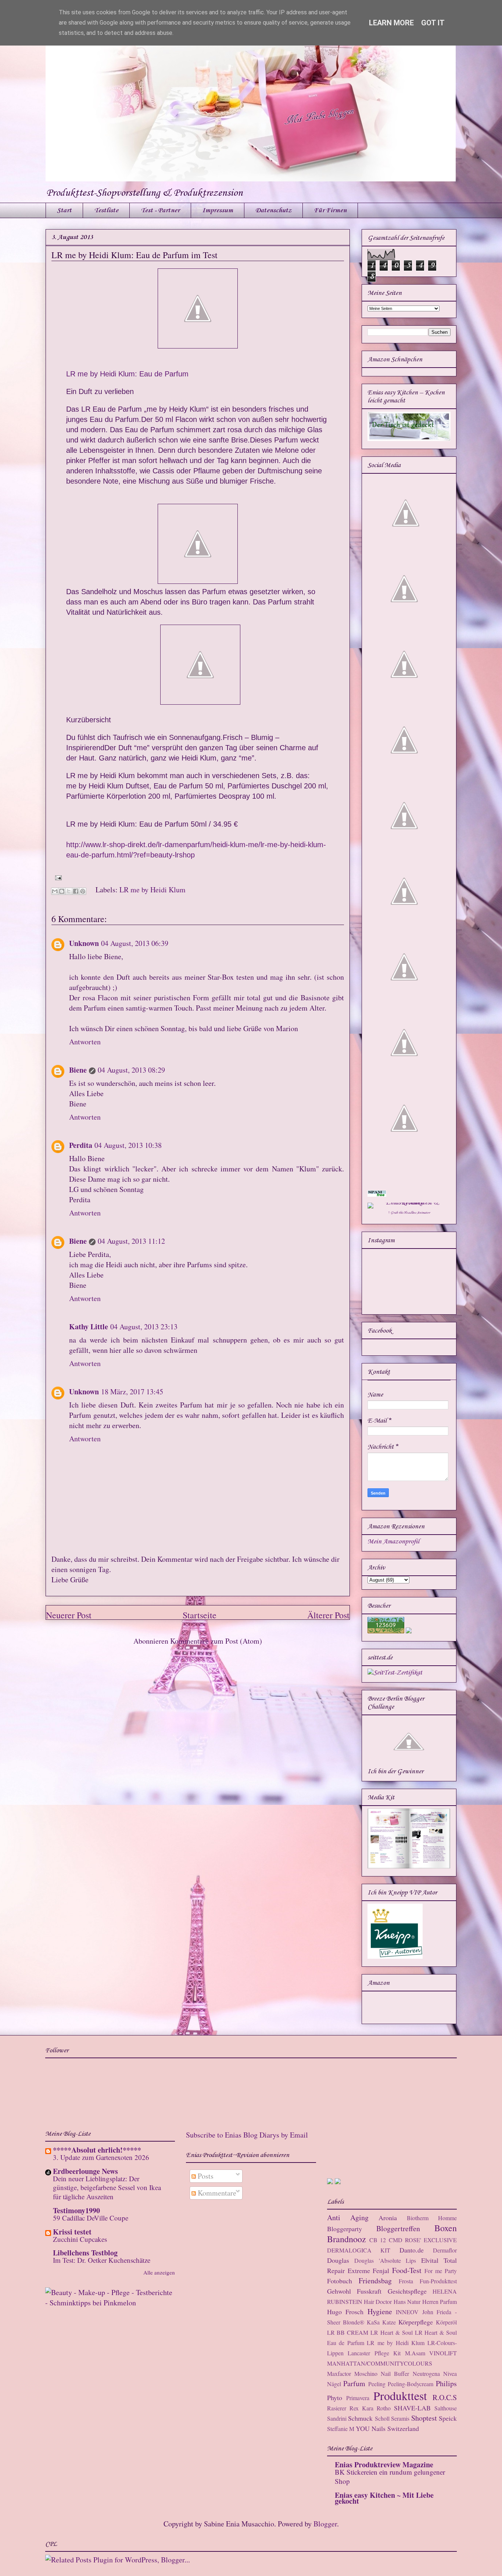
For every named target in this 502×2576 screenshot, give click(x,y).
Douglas (338, 2260)
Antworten (85, 1042)
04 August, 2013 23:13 (144, 1327)
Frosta (406, 2281)
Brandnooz (347, 2239)
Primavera (358, 2398)
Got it (433, 23)
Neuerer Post (69, 1615)
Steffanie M (341, 2429)
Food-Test (407, 2270)
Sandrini (337, 2418)
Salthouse (446, 2408)
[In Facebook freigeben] (76, 891)
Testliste (106, 210)
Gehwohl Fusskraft (354, 2291)
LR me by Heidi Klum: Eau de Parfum (127, 374)
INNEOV (407, 2312)
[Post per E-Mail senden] (57, 877)
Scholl (382, 2418)
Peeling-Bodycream (410, 2384)
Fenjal (381, 2270)
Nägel (334, 2384)
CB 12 (378, 2240)
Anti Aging (348, 2217)
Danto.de (412, 2250)
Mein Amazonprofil (393, 1542)
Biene (78, 1070)
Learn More (391, 23)
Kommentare (216, 2193)
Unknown (84, 943)
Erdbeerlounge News (85, 2171)
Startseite (200, 1615)
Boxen (446, 2228)
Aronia (388, 2218)
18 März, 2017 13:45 (132, 1392)
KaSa (373, 2322)
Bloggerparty (345, 2229)
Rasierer (337, 2408)
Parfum (354, 2383)
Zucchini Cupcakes (80, 2239)
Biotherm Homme (432, 2218)
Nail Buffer (395, 2373)
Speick (448, 2418)
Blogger (325, 2524)
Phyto (335, 2398)
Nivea (450, 2373)
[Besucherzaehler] (386, 1632)
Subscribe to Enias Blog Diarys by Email (247, 2135)
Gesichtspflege (407, 2291)
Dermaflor (445, 2250)
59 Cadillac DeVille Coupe (91, 2218)
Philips (446, 2383)
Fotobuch (340, 2281)
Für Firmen (330, 210)
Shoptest (424, 2418)
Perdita (81, 1145)
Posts (205, 2176)
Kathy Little (89, 1327)
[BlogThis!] (62, 891)
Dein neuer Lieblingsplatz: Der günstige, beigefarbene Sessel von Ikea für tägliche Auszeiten (107, 2187)
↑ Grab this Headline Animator (409, 1213)
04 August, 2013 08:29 (131, 1070)
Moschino (366, 2373)
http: (73, 845)
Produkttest (400, 2396)
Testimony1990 (76, 2210)
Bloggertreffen (398, 2228)
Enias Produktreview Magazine (384, 2465)
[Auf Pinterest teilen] (83, 891)
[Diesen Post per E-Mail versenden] (55, 891)
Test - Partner (160, 210)
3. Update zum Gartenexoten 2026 (101, 2157)
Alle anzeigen (159, 2272)
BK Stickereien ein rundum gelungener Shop (390, 2476)
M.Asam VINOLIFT (431, 2353)
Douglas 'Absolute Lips (385, 2260)
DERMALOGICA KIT (359, 2250)
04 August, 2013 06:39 (135, 943)
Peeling (377, 2384)
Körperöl (446, 2322)
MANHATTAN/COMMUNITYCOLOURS (380, 2363)
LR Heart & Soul (392, 2332)
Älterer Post (328, 1615)
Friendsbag (375, 2281)
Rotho (384, 2408)
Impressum (218, 210)
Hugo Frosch (345, 2312)
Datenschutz (273, 210)
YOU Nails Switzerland (387, 2428)
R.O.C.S (445, 2397)
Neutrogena (426, 2373)
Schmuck (360, 2418)
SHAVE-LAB (412, 2408)
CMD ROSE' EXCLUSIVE (423, 2240)
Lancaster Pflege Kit (374, 2353)
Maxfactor (339, 2373)
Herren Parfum (440, 2302)
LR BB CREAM (348, 2332)
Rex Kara (361, 2408)
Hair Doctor (378, 2302)
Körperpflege (416, 2322)
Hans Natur (407, 2302)
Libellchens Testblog (85, 2253)
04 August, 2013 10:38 (128, 1145)
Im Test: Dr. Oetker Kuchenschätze (102, 2260)
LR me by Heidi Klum (153, 890)
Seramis (400, 2418)
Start (64, 210)
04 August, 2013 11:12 (131, 1241)
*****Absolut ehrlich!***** (97, 2150)
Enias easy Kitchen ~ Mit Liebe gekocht (384, 2498)
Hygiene (380, 2311)
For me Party (441, 2271)
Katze (389, 2322)
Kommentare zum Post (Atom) (216, 1641)
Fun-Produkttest (438, 2281)
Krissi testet (72, 2232)
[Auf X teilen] (69, 891)
